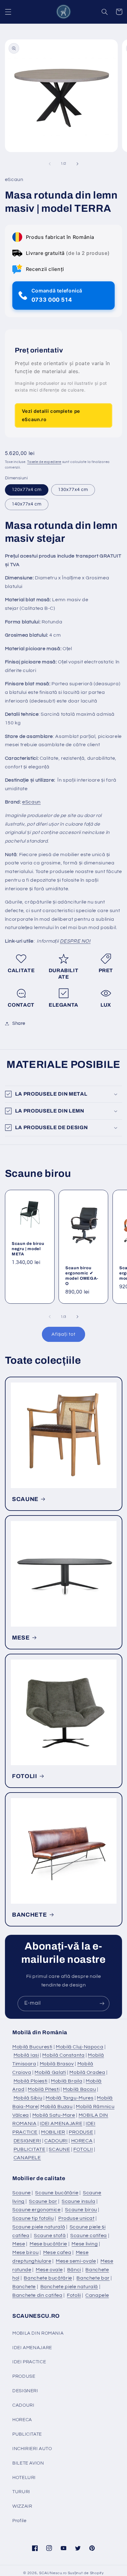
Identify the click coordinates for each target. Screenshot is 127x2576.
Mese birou (25, 2252)
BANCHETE (29, 1915)
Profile (19, 2521)
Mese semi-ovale (76, 2261)
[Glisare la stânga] (50, 164)
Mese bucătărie (48, 2244)
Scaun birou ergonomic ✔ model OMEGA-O (82, 1276)
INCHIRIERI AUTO (32, 2449)
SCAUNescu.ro (53, 2573)
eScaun (31, 802)
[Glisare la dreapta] (77, 164)
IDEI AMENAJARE (61, 2123)
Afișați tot (63, 1334)
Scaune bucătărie (57, 2193)
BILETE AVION (28, 2463)
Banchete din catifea (37, 2295)
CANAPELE (27, 2158)
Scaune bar (43, 2201)
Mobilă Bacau (80, 2089)
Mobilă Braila (67, 2081)
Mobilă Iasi (26, 2055)
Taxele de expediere (44, 462)
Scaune (22, 2193)
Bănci (74, 2270)
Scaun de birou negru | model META (28, 1249)
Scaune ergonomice (37, 2210)
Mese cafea (57, 2252)
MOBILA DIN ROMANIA (38, 2333)
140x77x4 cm (27, 504)
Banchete (24, 2287)
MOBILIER (53, 2132)
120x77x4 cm (27, 490)
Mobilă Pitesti (44, 2089)
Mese (19, 2244)
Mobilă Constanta (63, 2055)
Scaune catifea (89, 2236)
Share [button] (19, 1023)
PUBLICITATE (30, 2149)
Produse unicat (76, 2218)
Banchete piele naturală (69, 2287)
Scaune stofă (50, 2236)
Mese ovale (49, 2270)
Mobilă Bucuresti (32, 2047)
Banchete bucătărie (48, 2278)
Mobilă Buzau (57, 2107)
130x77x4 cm (73, 490)
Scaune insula (78, 2201)
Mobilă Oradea (87, 2072)
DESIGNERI (27, 2141)
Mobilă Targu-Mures (70, 2098)
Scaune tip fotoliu (33, 2218)
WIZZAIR (22, 2506)
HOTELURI (24, 2478)
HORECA (82, 2141)
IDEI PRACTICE (29, 2362)
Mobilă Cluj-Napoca (80, 2047)
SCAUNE (25, 1499)
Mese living (85, 2244)
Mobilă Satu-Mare (54, 2115)
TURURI (21, 2492)
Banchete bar (93, 2278)
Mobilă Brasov (57, 2064)
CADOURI (56, 2141)
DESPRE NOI (75, 941)
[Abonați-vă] (102, 2004)
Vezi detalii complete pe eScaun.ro (51, 415)
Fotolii (74, 2295)
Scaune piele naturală (39, 2227)
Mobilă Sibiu (28, 2098)
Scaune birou (81, 2210)
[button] (8, 12)
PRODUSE (81, 2132)
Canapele (97, 2295)
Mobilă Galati (50, 2072)
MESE (21, 1638)
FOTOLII (25, 1776)
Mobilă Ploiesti (31, 2081)
